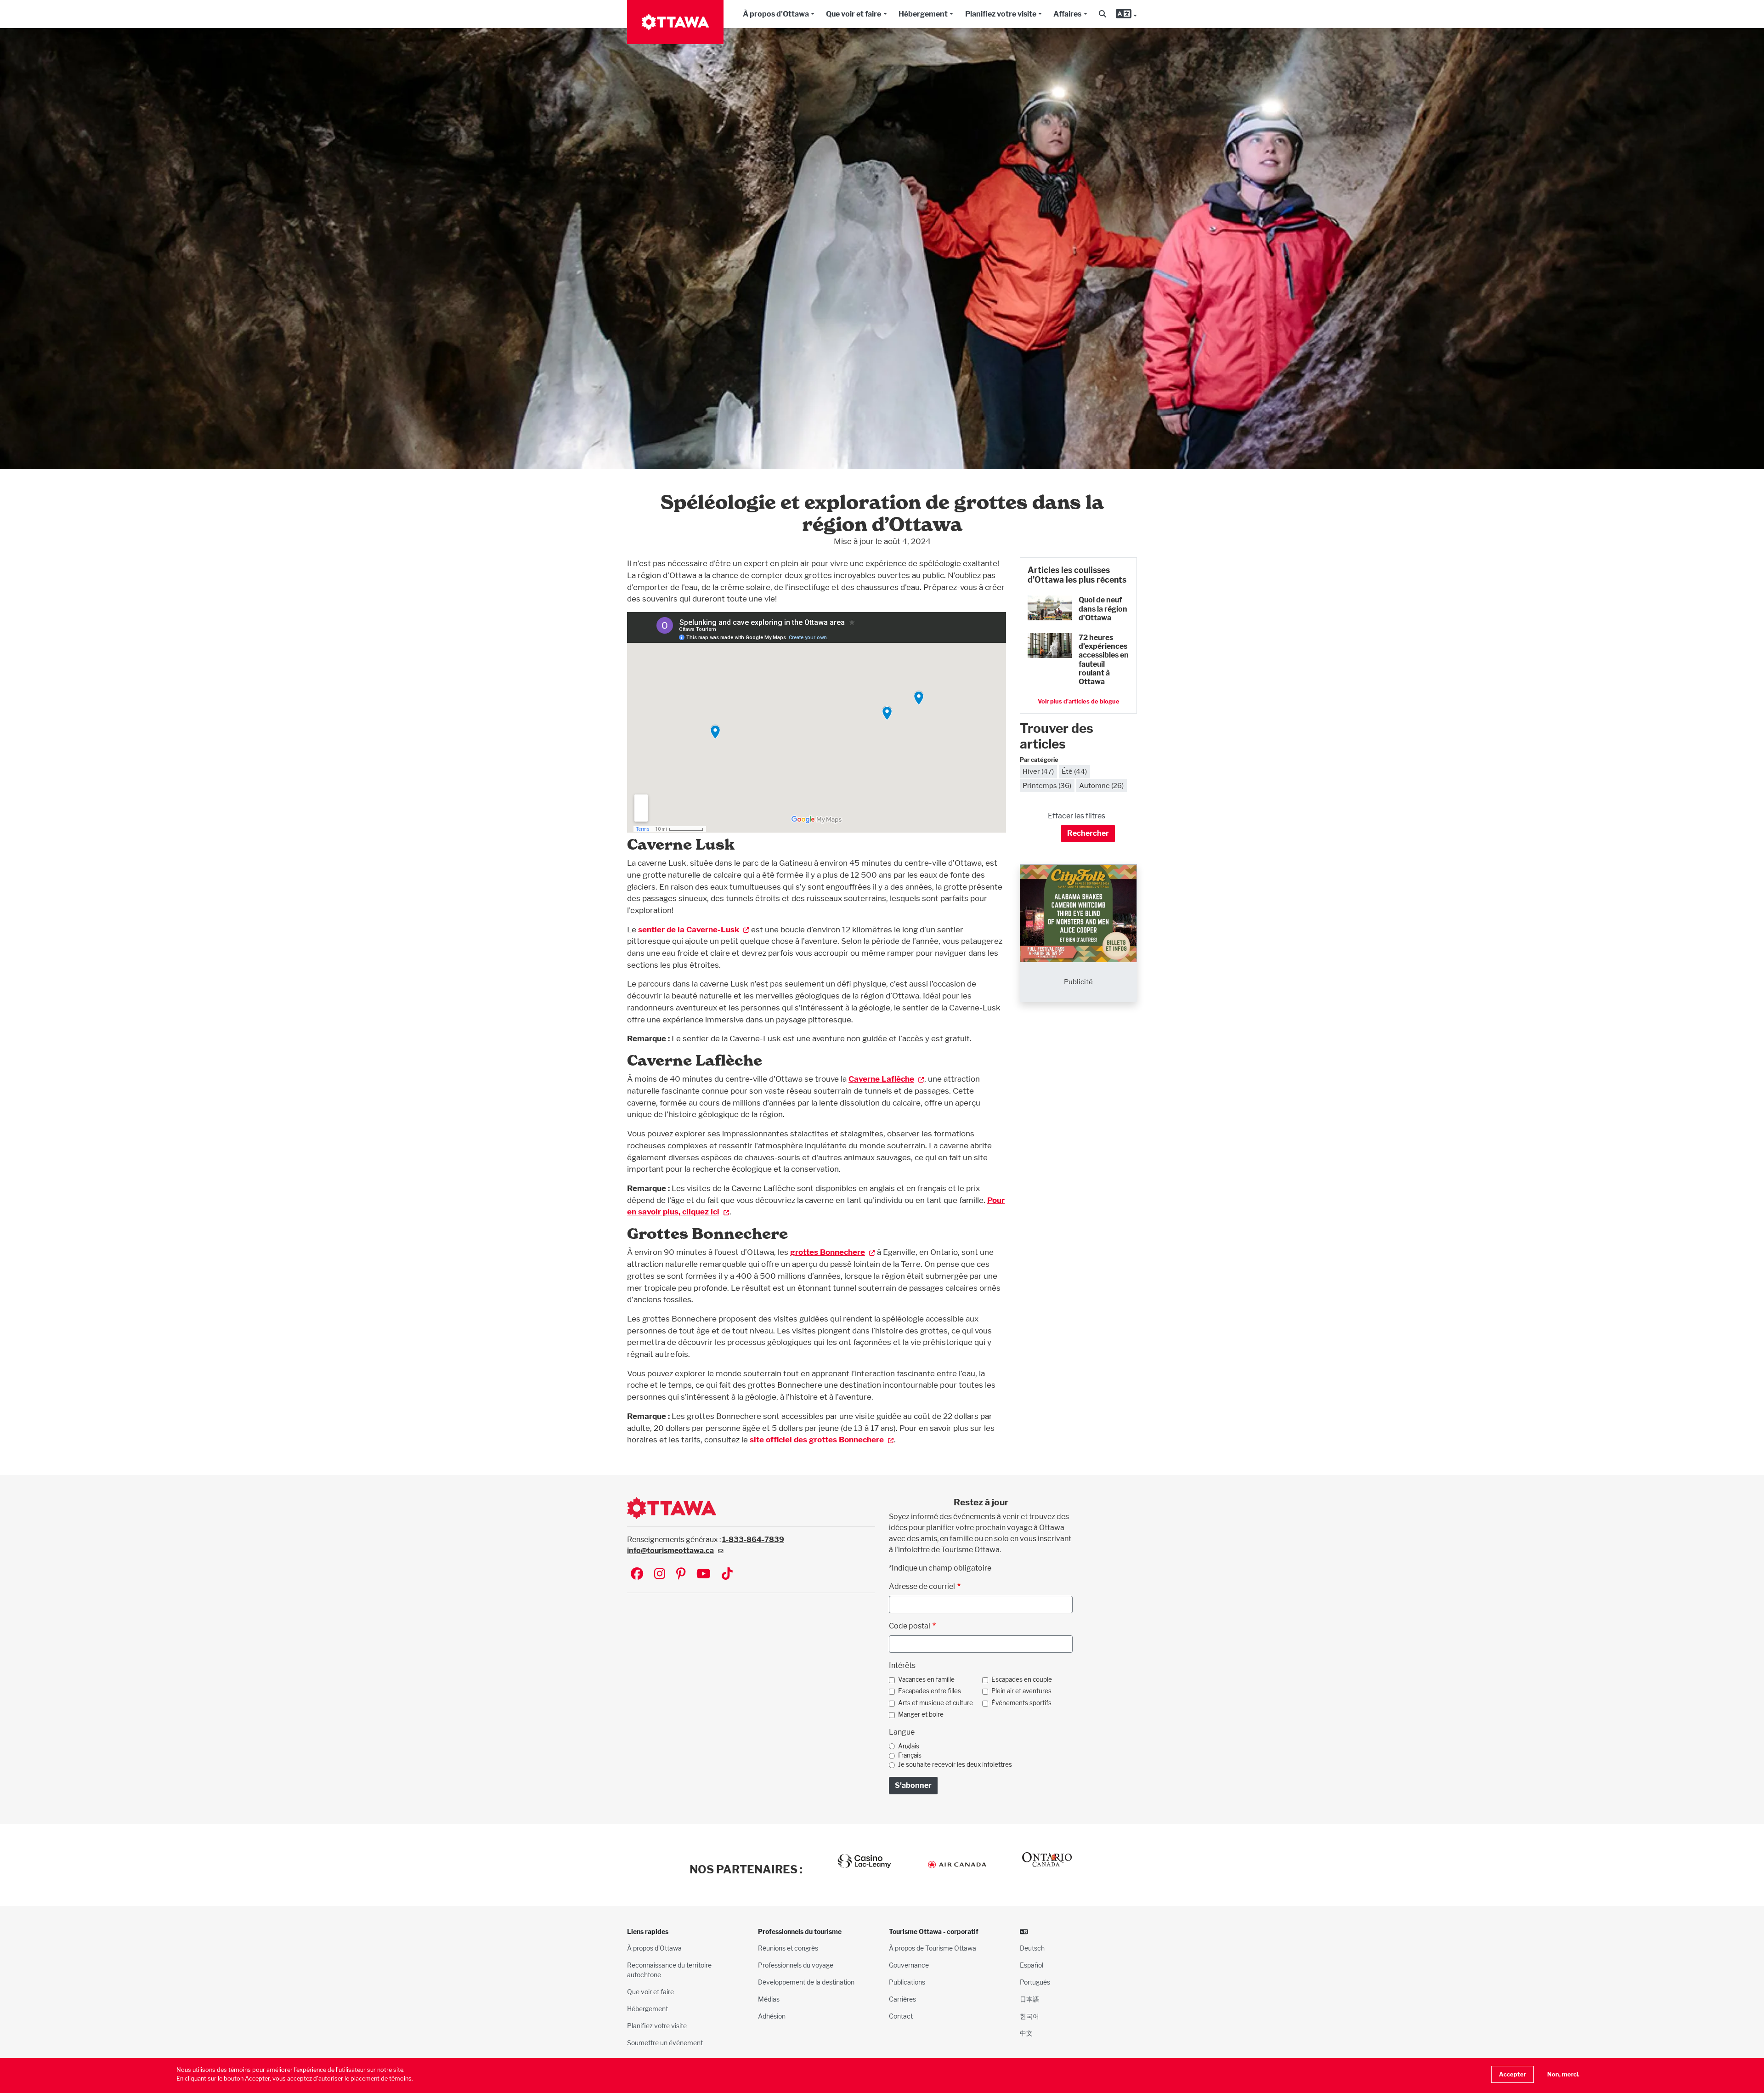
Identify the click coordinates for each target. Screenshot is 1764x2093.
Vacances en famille (926, 1679)
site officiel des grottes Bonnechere (817, 1439)
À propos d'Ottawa (776, 14)
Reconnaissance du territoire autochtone (669, 1970)
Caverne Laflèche (881, 1079)
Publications (907, 1982)
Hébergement (923, 14)
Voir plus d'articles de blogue (1079, 701)
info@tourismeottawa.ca (670, 1551)
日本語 (1029, 1999)
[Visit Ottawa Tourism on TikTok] (727, 1574)
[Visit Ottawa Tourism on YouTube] (704, 1574)
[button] (1102, 14)
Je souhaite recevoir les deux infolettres (955, 1764)
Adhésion (772, 2016)
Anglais (909, 1746)
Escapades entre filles (930, 1691)
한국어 (1029, 2016)
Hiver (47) (1038, 771)
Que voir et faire (854, 14)
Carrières (902, 1999)
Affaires (1067, 14)
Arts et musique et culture (936, 1703)
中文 (1026, 2033)
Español (1032, 1965)
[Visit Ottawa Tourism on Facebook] (637, 1574)
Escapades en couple (1022, 1679)
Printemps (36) (1047, 786)
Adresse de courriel (922, 1586)
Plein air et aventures (1021, 1691)
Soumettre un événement (665, 2043)
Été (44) (1074, 771)
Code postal (910, 1626)
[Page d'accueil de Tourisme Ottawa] (675, 22)
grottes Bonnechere (828, 1252)
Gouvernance (909, 1965)
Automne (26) (1101, 786)
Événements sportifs (1021, 1703)
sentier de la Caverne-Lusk (689, 929)
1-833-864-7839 (753, 1540)
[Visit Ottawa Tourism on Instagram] (660, 1574)
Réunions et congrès (788, 1948)
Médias (769, 1999)
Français (910, 1755)
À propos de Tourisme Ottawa (933, 1948)
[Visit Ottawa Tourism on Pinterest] (681, 1574)
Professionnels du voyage (796, 1965)
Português (1035, 1982)
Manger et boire (921, 1714)
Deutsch (1032, 1948)
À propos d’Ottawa (654, 1948)
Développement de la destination (806, 1982)
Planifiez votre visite (1001, 14)
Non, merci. (1563, 2074)
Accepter (1512, 2074)
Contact (901, 2016)
